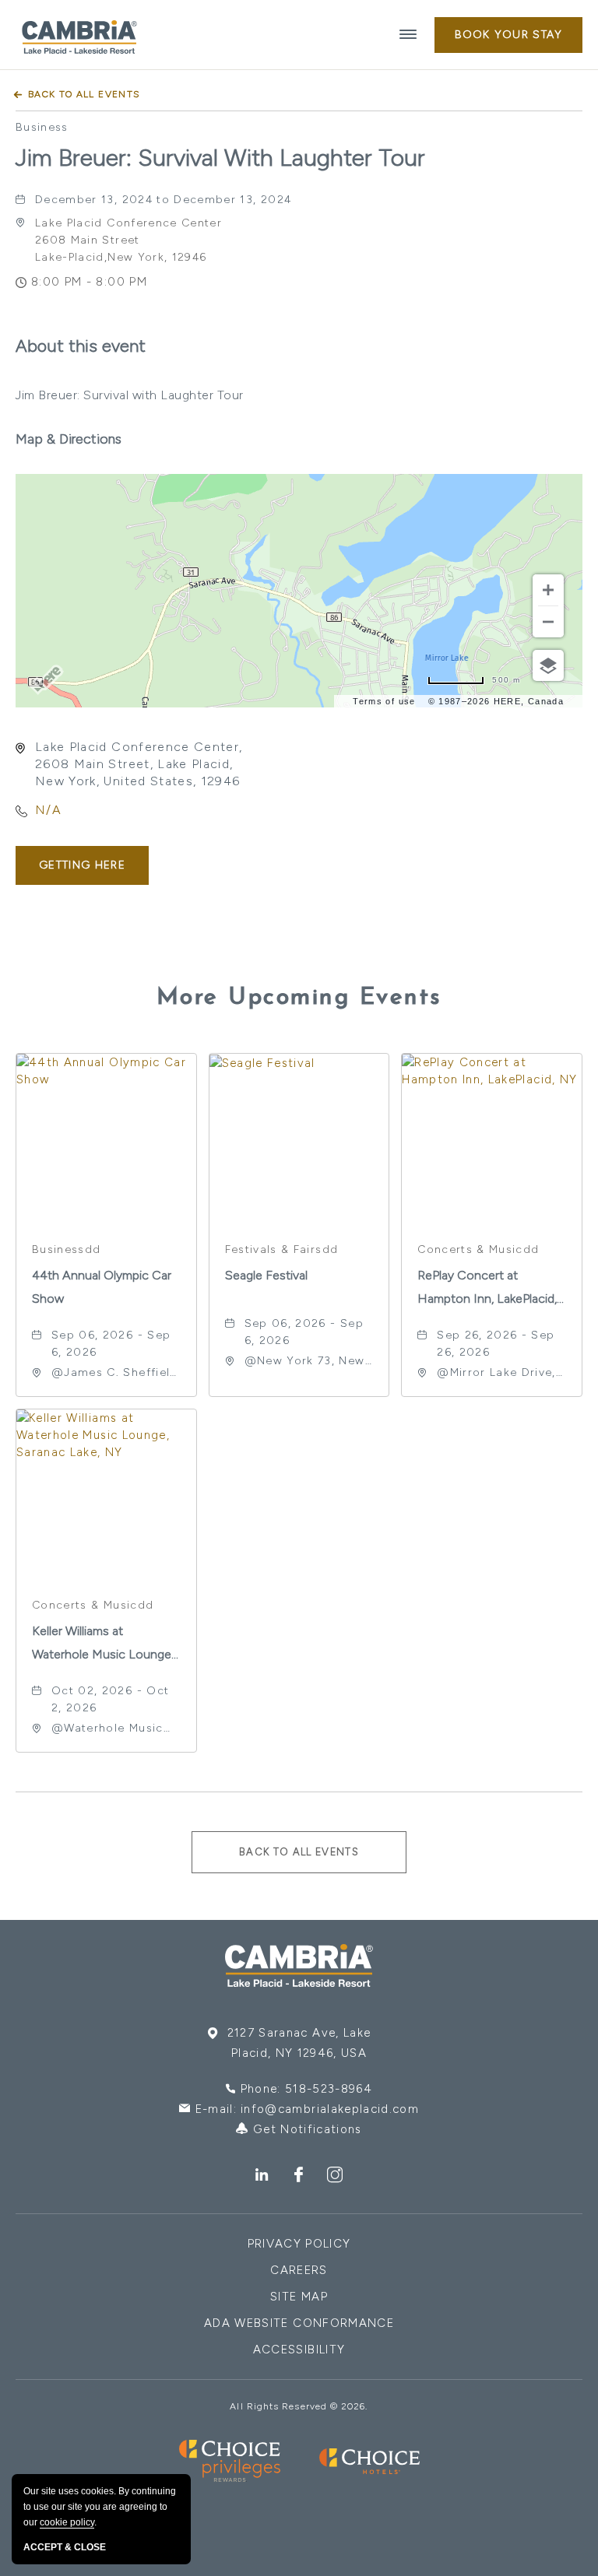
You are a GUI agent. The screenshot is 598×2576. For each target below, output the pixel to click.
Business (42, 127)
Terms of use (384, 701)
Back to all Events (84, 94)
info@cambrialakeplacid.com (330, 2109)
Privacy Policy (299, 2244)
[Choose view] (548, 665)
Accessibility (299, 2350)
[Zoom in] (548, 590)
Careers (299, 2270)
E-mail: (308, 2109)
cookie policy (67, 2522)
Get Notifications (306, 2129)
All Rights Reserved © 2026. (299, 2406)
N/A (48, 810)
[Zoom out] (548, 622)
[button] (508, 35)
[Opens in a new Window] (262, 2176)
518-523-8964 (329, 2089)
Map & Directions (69, 439)
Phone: (306, 2089)
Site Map (299, 2297)
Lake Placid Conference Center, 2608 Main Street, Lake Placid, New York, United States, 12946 (139, 764)
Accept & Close (65, 2547)
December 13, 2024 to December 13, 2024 (163, 200)
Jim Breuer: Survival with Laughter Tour (220, 158)
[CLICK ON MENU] (408, 35)
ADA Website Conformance (299, 2323)
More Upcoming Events (299, 998)
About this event (81, 346)
